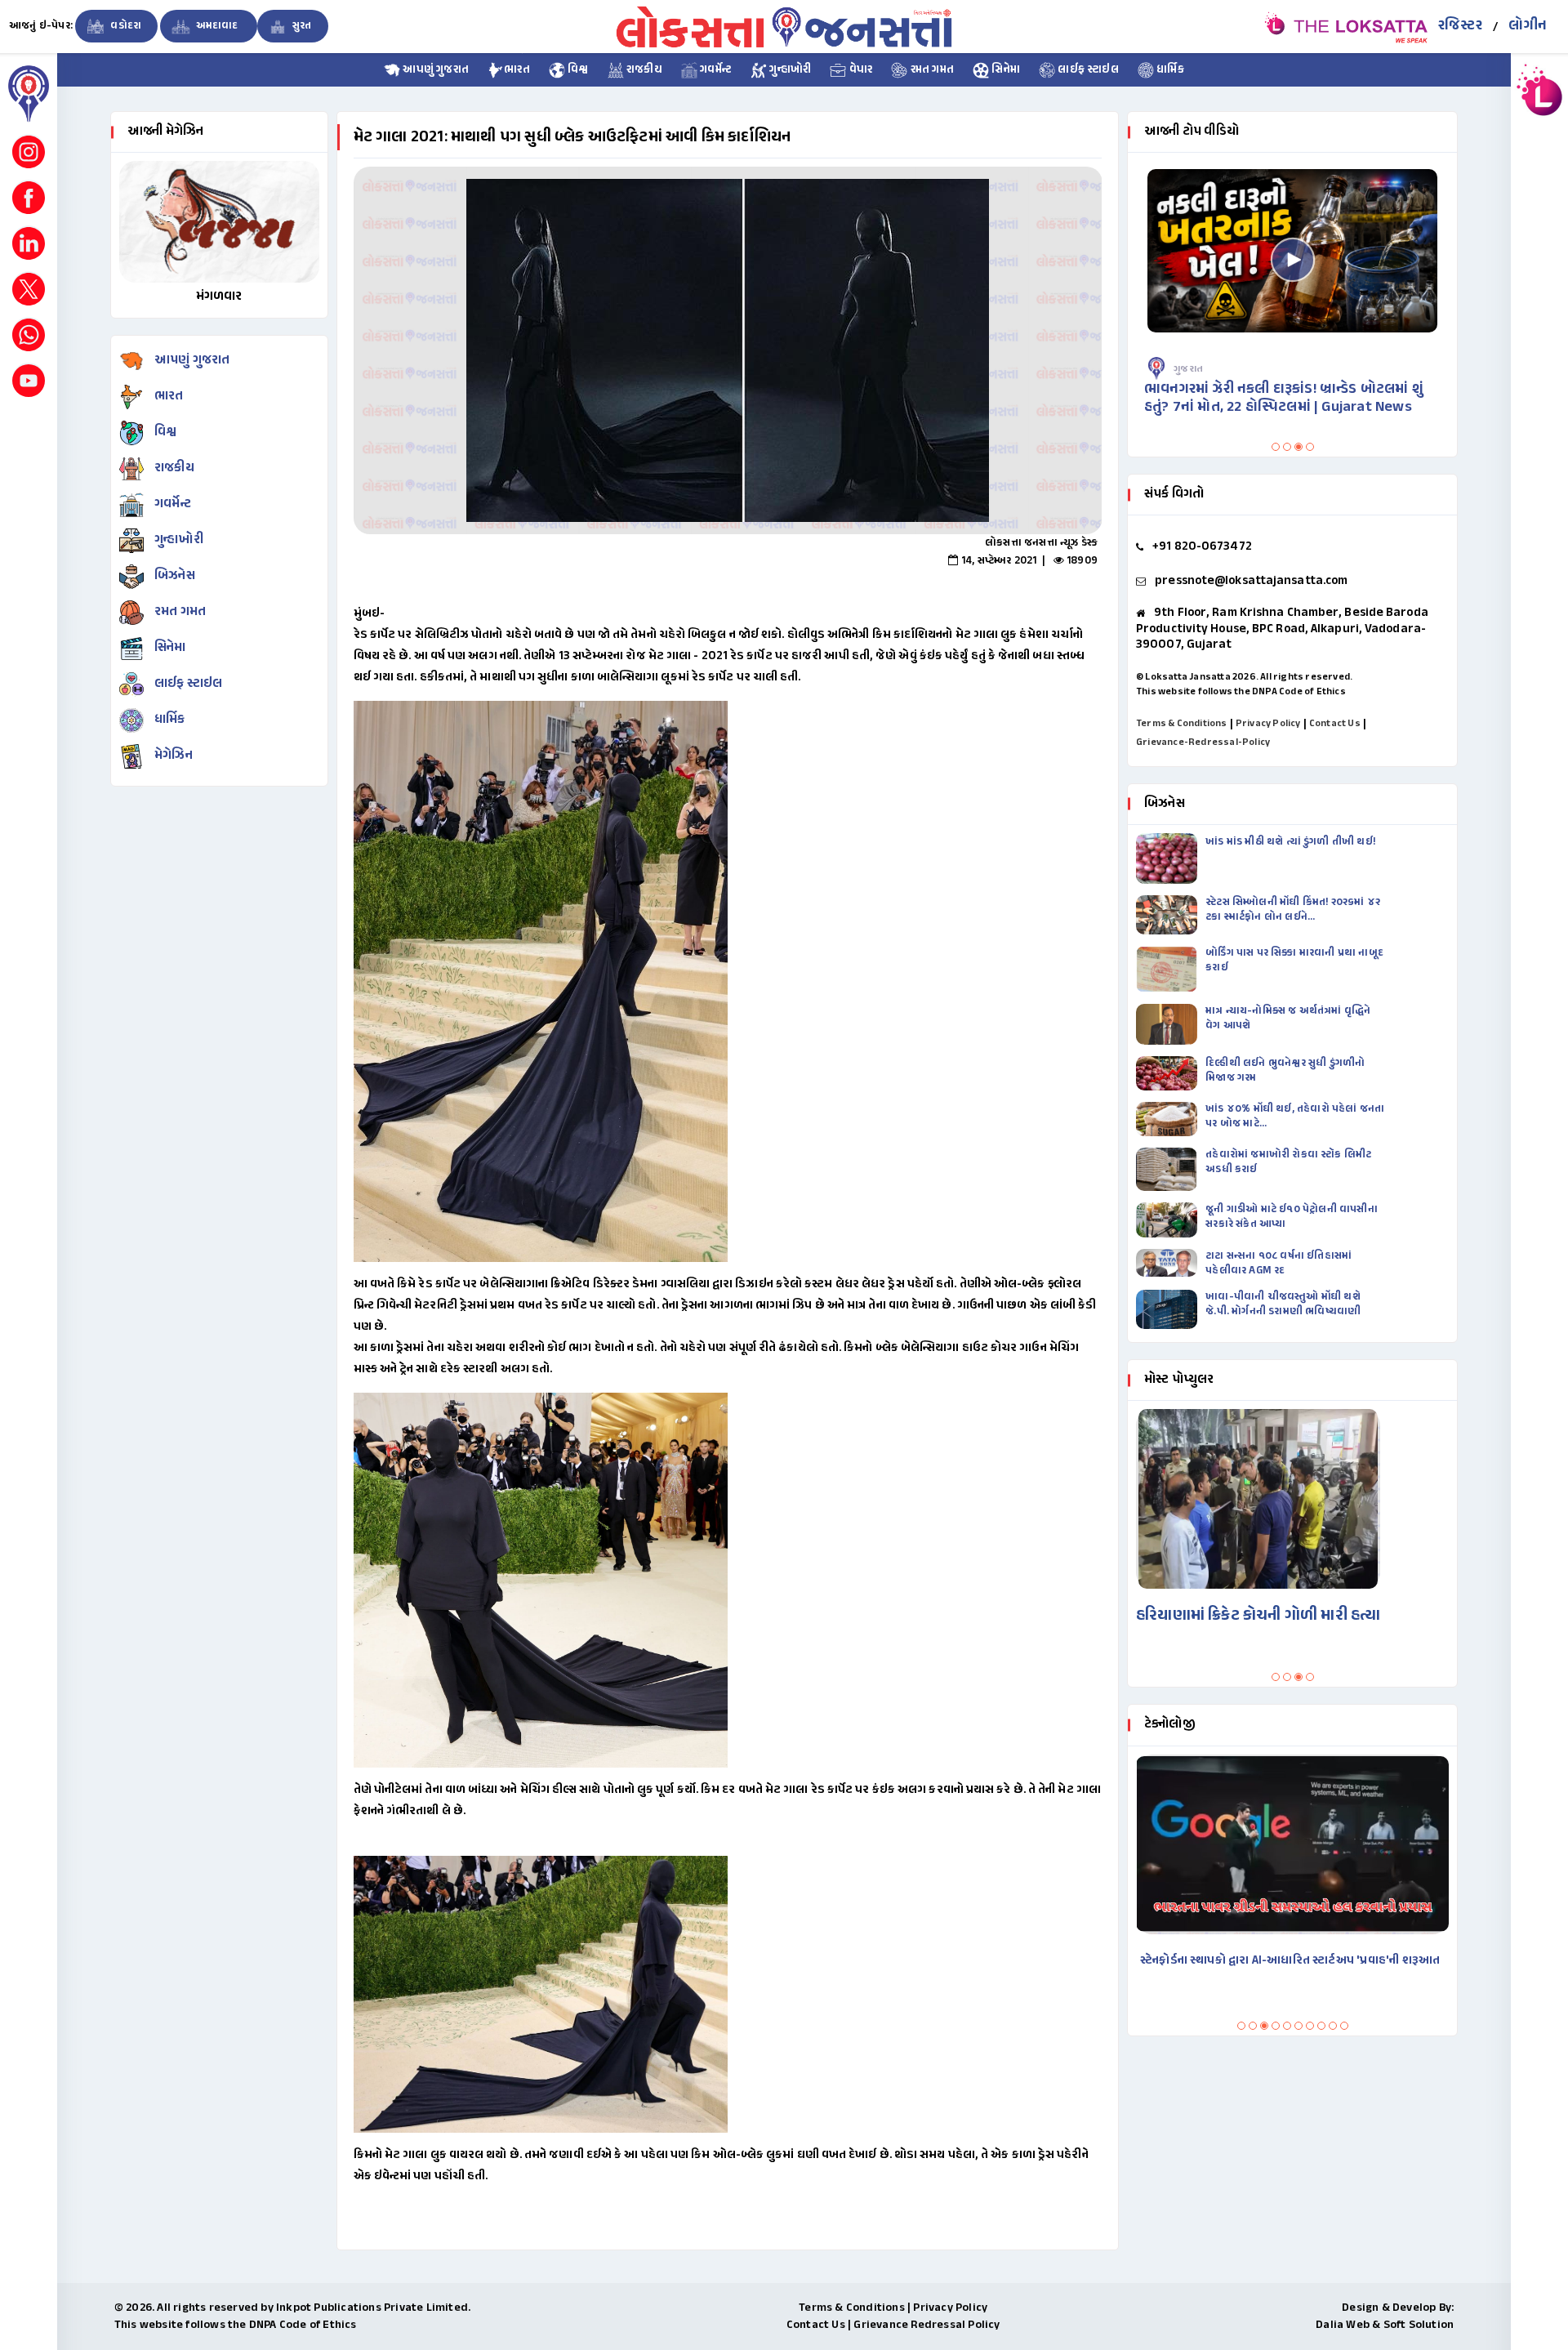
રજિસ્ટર (1460, 26)
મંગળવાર (219, 297)
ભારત (517, 70)
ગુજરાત (1190, 369)
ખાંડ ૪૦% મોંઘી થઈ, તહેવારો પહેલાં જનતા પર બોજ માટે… (1295, 1117)
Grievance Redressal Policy (927, 2325)
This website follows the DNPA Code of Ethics (1241, 692)
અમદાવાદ (216, 26)
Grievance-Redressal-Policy (1203, 742)
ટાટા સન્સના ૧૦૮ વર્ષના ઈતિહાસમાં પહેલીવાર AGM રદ (1278, 1264)
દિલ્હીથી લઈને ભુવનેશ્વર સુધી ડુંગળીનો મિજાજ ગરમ (1285, 1071)
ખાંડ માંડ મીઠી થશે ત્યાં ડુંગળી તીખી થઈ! (1292, 842)
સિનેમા (1004, 70)
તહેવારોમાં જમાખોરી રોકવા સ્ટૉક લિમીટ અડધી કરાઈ (1288, 1162)
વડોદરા (125, 26)
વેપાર (859, 70)
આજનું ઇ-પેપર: (41, 26)
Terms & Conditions (1182, 724)
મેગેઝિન (174, 756)
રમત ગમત (931, 70)
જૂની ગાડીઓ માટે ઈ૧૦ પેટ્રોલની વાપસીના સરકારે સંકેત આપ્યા (1292, 1217)
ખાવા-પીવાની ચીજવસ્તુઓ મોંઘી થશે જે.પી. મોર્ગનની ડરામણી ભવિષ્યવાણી (1283, 1304)
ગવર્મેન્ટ (715, 70)
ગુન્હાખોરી (789, 70)
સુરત (301, 26)
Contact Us (1335, 724)
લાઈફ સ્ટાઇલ (1087, 70)
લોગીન (1528, 26)
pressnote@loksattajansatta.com (1251, 581)
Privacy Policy (1268, 724)
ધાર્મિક (1169, 70)
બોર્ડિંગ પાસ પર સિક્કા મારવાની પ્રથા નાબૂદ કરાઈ (1294, 961)
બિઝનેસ (175, 576)
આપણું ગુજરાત (434, 70)
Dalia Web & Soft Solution (1385, 2325)
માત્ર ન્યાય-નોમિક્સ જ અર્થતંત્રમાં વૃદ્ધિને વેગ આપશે (1288, 1019)
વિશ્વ (577, 70)
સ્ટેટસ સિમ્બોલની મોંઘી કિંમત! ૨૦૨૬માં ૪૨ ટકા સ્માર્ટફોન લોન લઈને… (1293, 910)
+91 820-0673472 (1202, 547)
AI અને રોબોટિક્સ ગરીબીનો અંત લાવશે (1232, 1961)
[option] (728, 350)
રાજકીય (643, 70)
